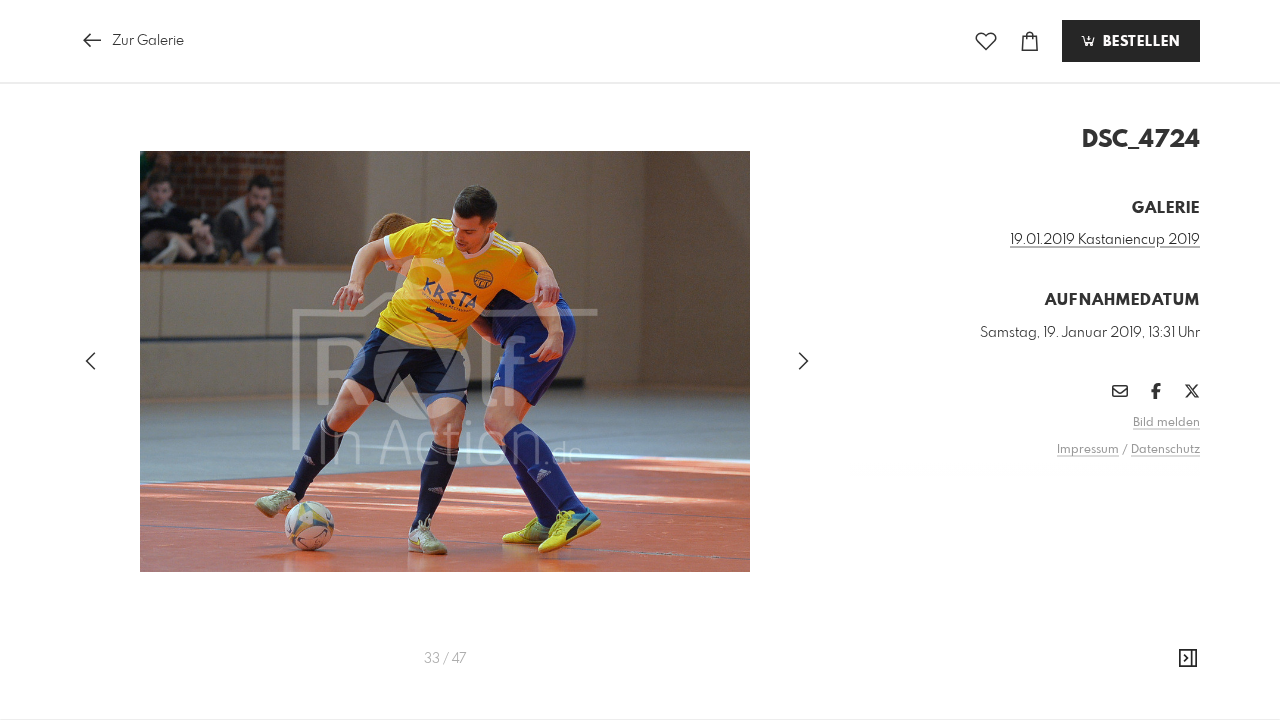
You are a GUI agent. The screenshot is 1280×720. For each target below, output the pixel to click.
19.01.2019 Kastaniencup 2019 (1105, 240)
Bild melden (1166, 423)
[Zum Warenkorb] (1030, 41)
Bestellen (1139, 42)
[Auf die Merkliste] (986, 41)
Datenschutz (1165, 450)
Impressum (1088, 450)
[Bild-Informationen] (1188, 659)
